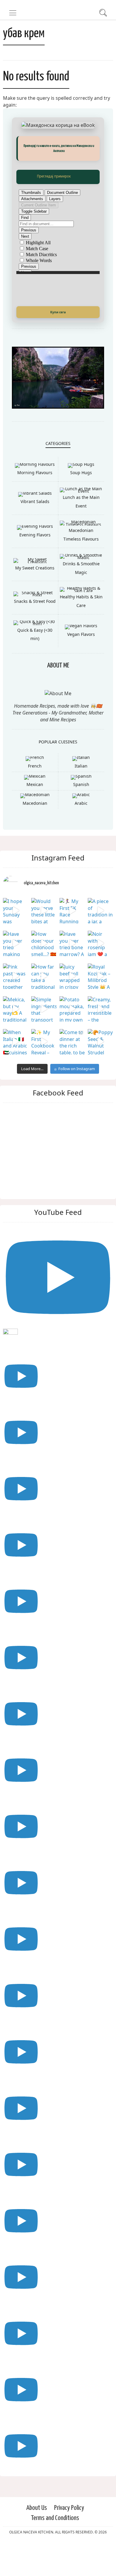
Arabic (81, 835)
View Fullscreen (58, 177)
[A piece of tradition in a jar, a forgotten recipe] (100, 942)
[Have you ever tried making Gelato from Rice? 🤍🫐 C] (16, 975)
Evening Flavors (35, 566)
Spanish (81, 816)
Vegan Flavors (81, 666)
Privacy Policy (69, 2539)
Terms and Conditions (55, 2550)
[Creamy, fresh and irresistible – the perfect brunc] (100, 1040)
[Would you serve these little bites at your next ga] (44, 942)
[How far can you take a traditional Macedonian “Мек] (44, 1007)
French (35, 797)
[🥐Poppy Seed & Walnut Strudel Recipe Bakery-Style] (100, 1073)
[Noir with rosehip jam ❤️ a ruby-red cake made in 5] (100, 975)
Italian (81, 797)
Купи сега (58, 312)
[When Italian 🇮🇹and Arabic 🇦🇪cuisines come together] (16, 1073)
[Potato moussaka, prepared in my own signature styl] (72, 1040)
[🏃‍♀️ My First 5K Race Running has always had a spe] (72, 942)
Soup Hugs (81, 504)
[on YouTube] (58, 1317)
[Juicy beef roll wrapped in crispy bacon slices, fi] (72, 1007)
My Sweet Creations (35, 599)
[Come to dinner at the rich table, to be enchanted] (72, 1073)
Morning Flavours (35, 504)
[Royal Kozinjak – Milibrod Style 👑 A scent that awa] (100, 1007)
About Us (37, 2539)
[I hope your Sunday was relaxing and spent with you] (16, 942)
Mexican (35, 816)
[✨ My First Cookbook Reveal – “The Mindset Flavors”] (44, 1073)
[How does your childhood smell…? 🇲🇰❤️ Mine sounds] (44, 975)
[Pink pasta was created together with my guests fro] (16, 1007)
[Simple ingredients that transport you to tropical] (44, 1040)
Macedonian (35, 835)
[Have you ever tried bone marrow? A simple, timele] (72, 975)
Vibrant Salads (35, 533)
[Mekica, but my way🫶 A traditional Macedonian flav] (16, 1040)
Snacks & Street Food (35, 632)
